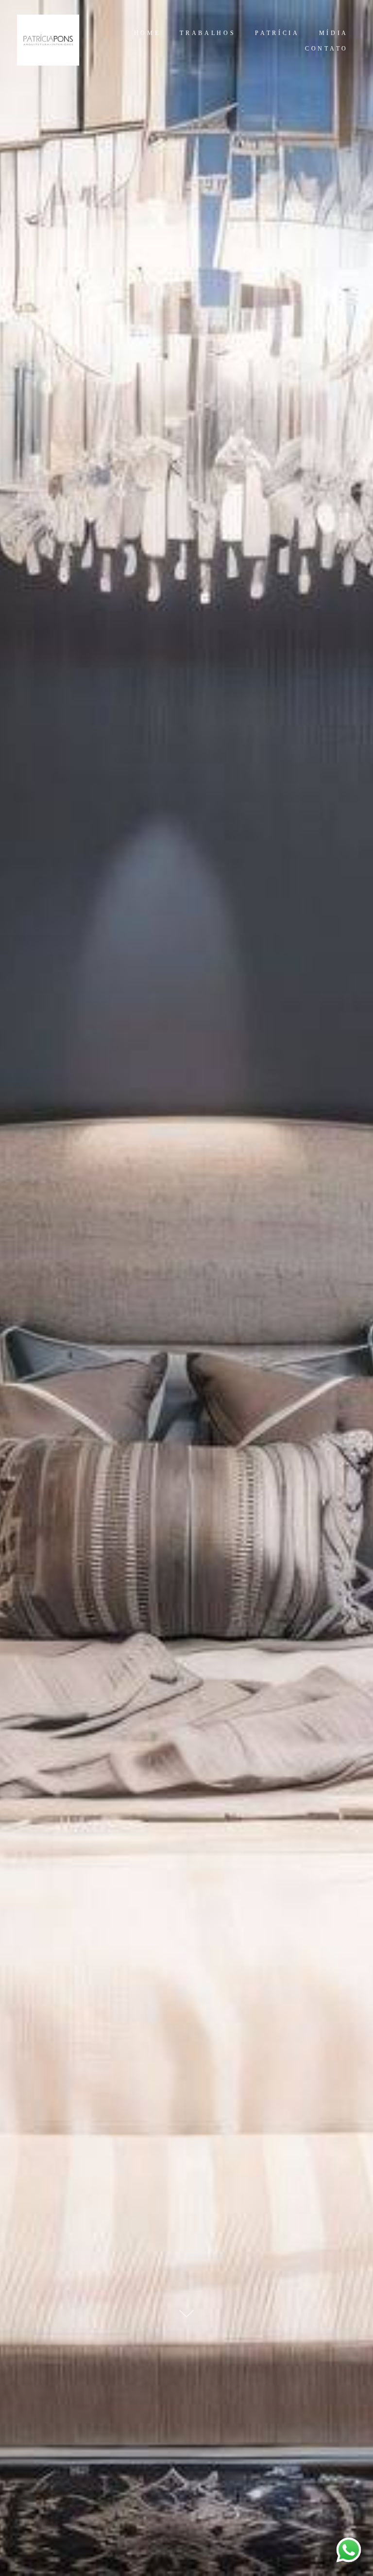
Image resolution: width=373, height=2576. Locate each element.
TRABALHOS (208, 33)
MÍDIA (334, 33)
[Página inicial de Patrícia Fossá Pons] (52, 41)
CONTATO (327, 49)
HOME (147, 33)
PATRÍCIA (277, 33)
